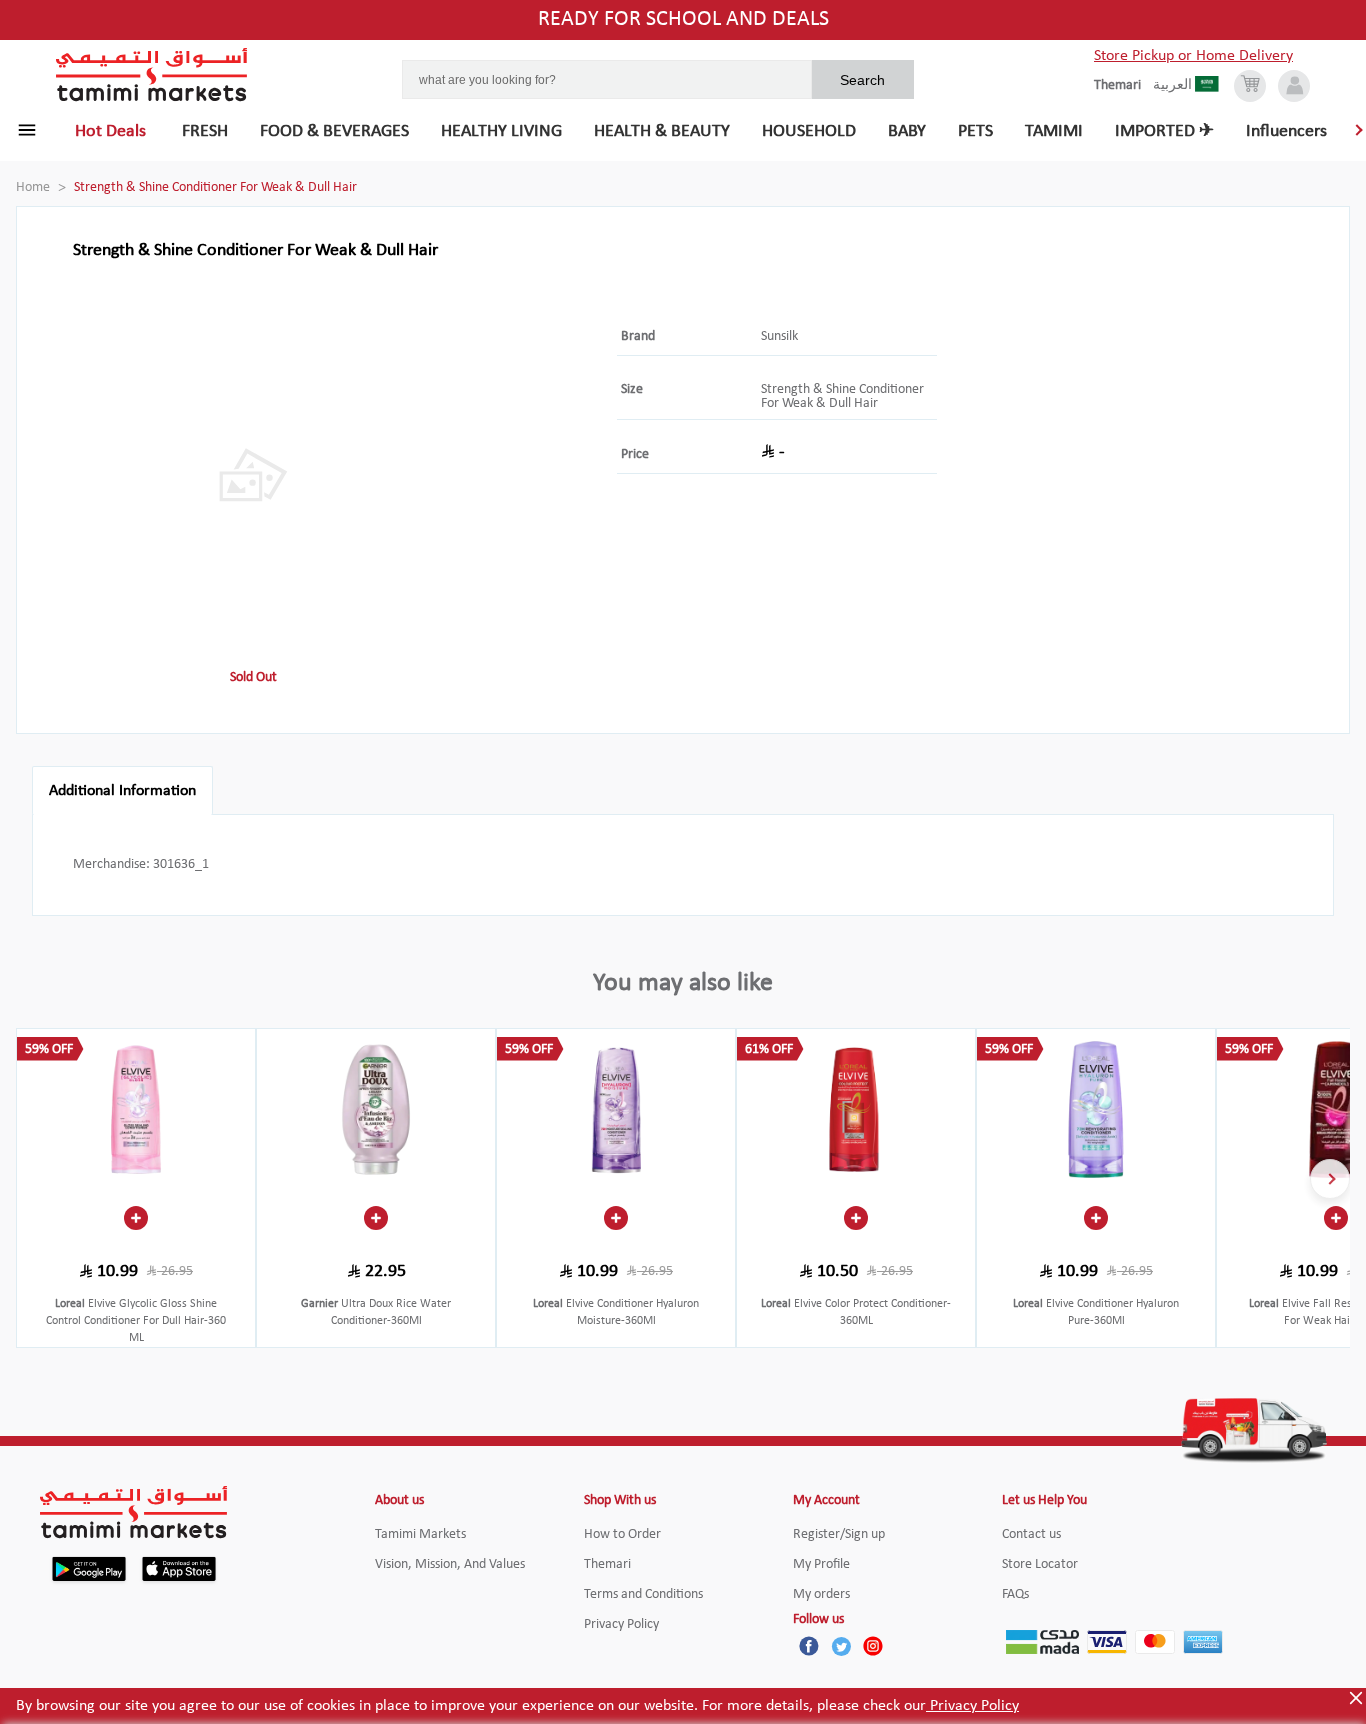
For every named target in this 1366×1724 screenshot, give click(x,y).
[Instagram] (873, 1646)
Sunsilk (779, 336)
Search (862, 80)
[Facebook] (809, 1646)
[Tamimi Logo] (152, 75)
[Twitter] (841, 1646)
